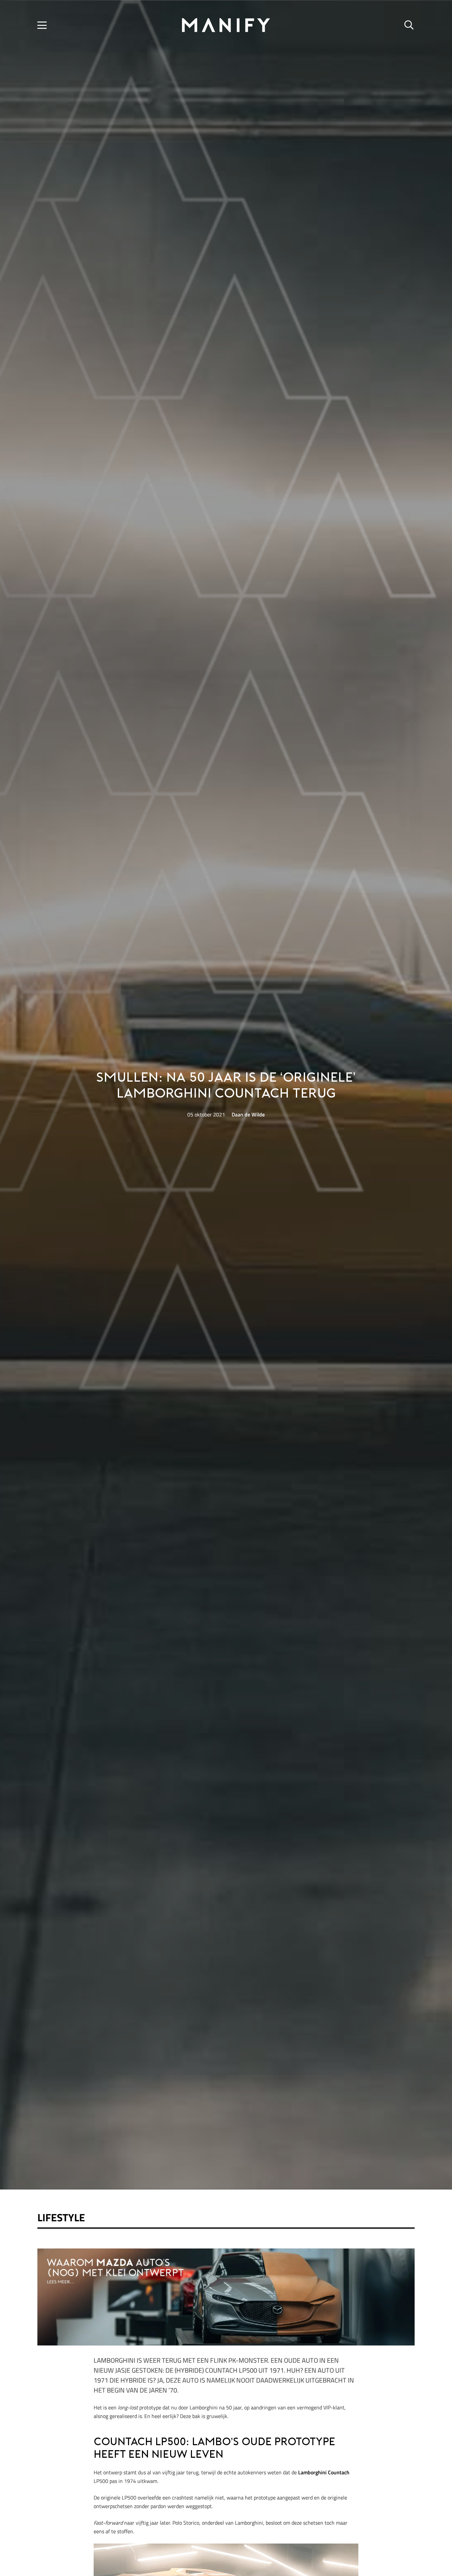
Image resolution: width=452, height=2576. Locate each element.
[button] (42, 25)
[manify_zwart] (226, 25)
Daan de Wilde (248, 1114)
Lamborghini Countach (324, 2472)
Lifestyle (61, 2217)
